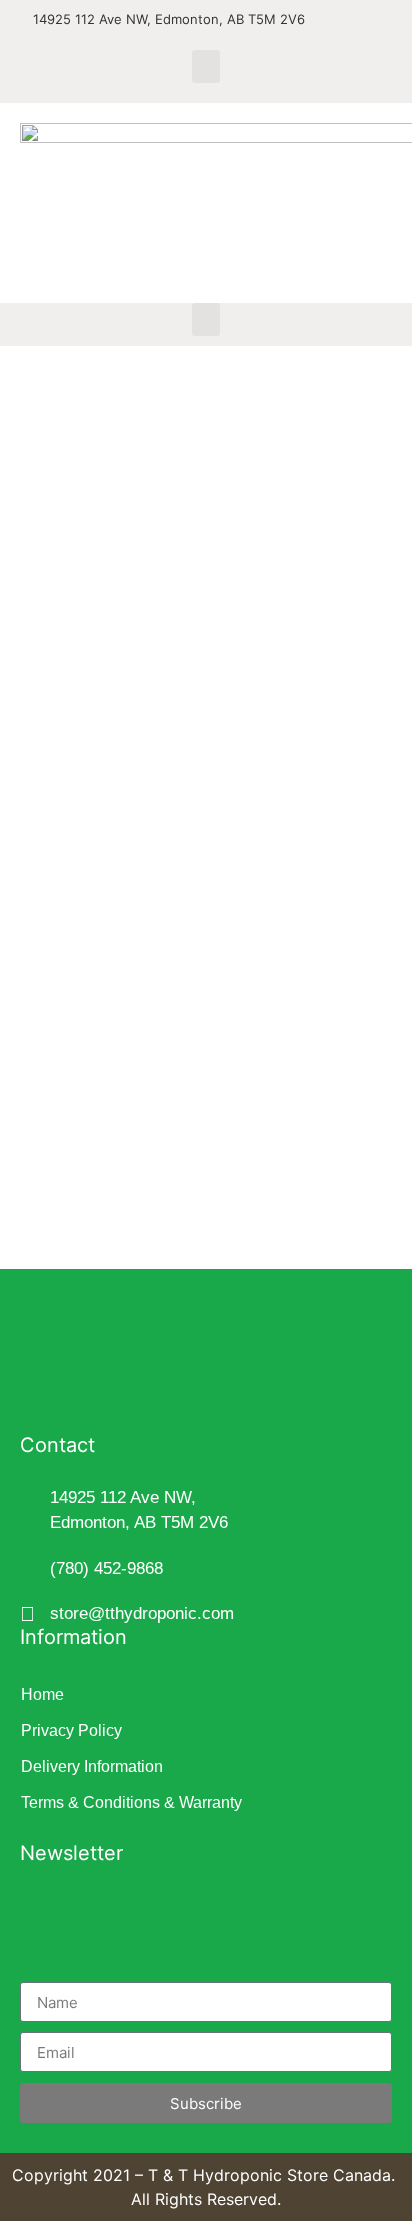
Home (42, 1694)
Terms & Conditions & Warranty (131, 1802)
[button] (206, 66)
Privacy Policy (71, 1730)
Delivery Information (92, 1766)
